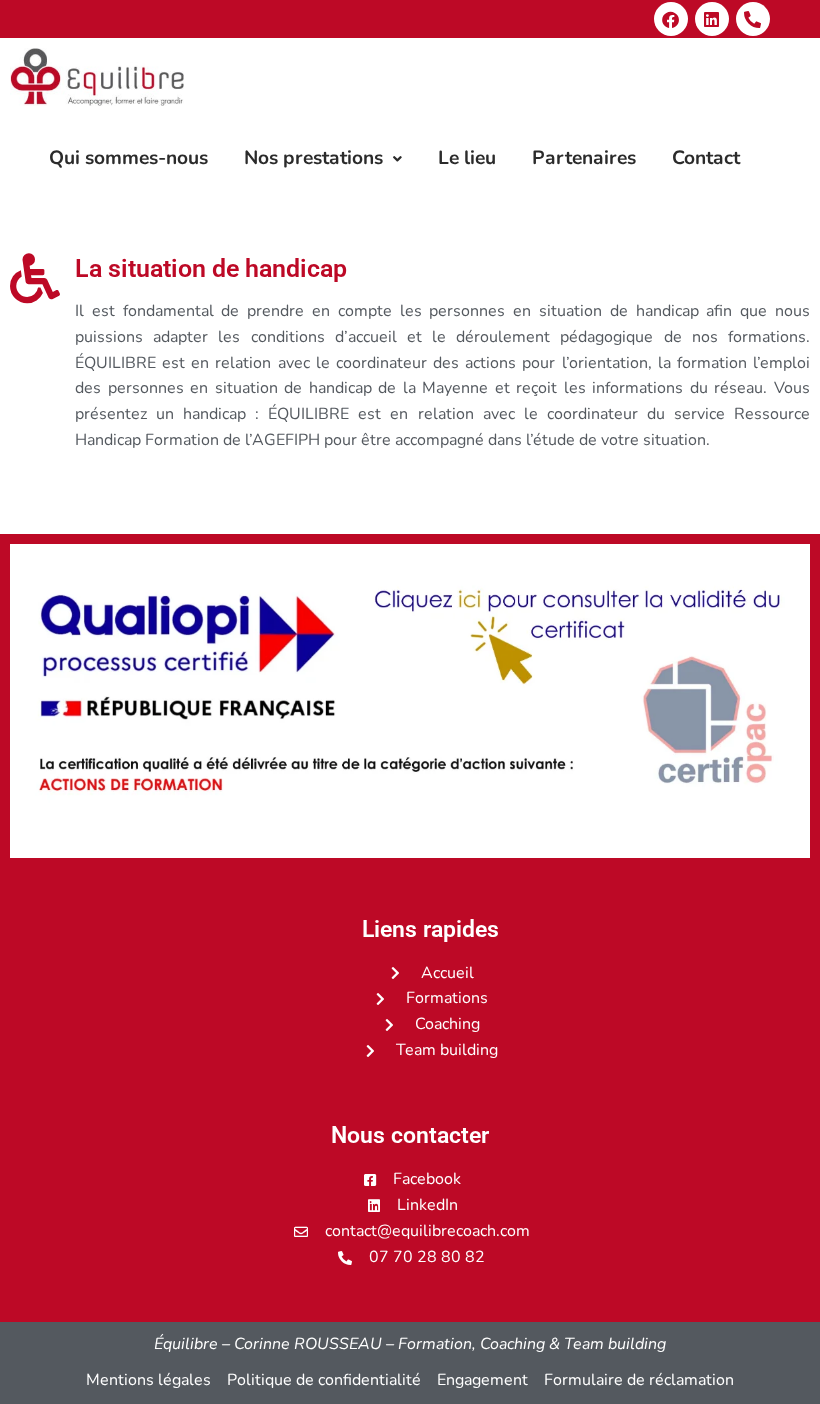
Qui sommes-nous (128, 158)
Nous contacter (410, 1135)
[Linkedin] (712, 19)
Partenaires (584, 158)
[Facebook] (671, 19)
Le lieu (467, 158)
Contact (706, 158)
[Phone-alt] (753, 19)
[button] (323, 158)
